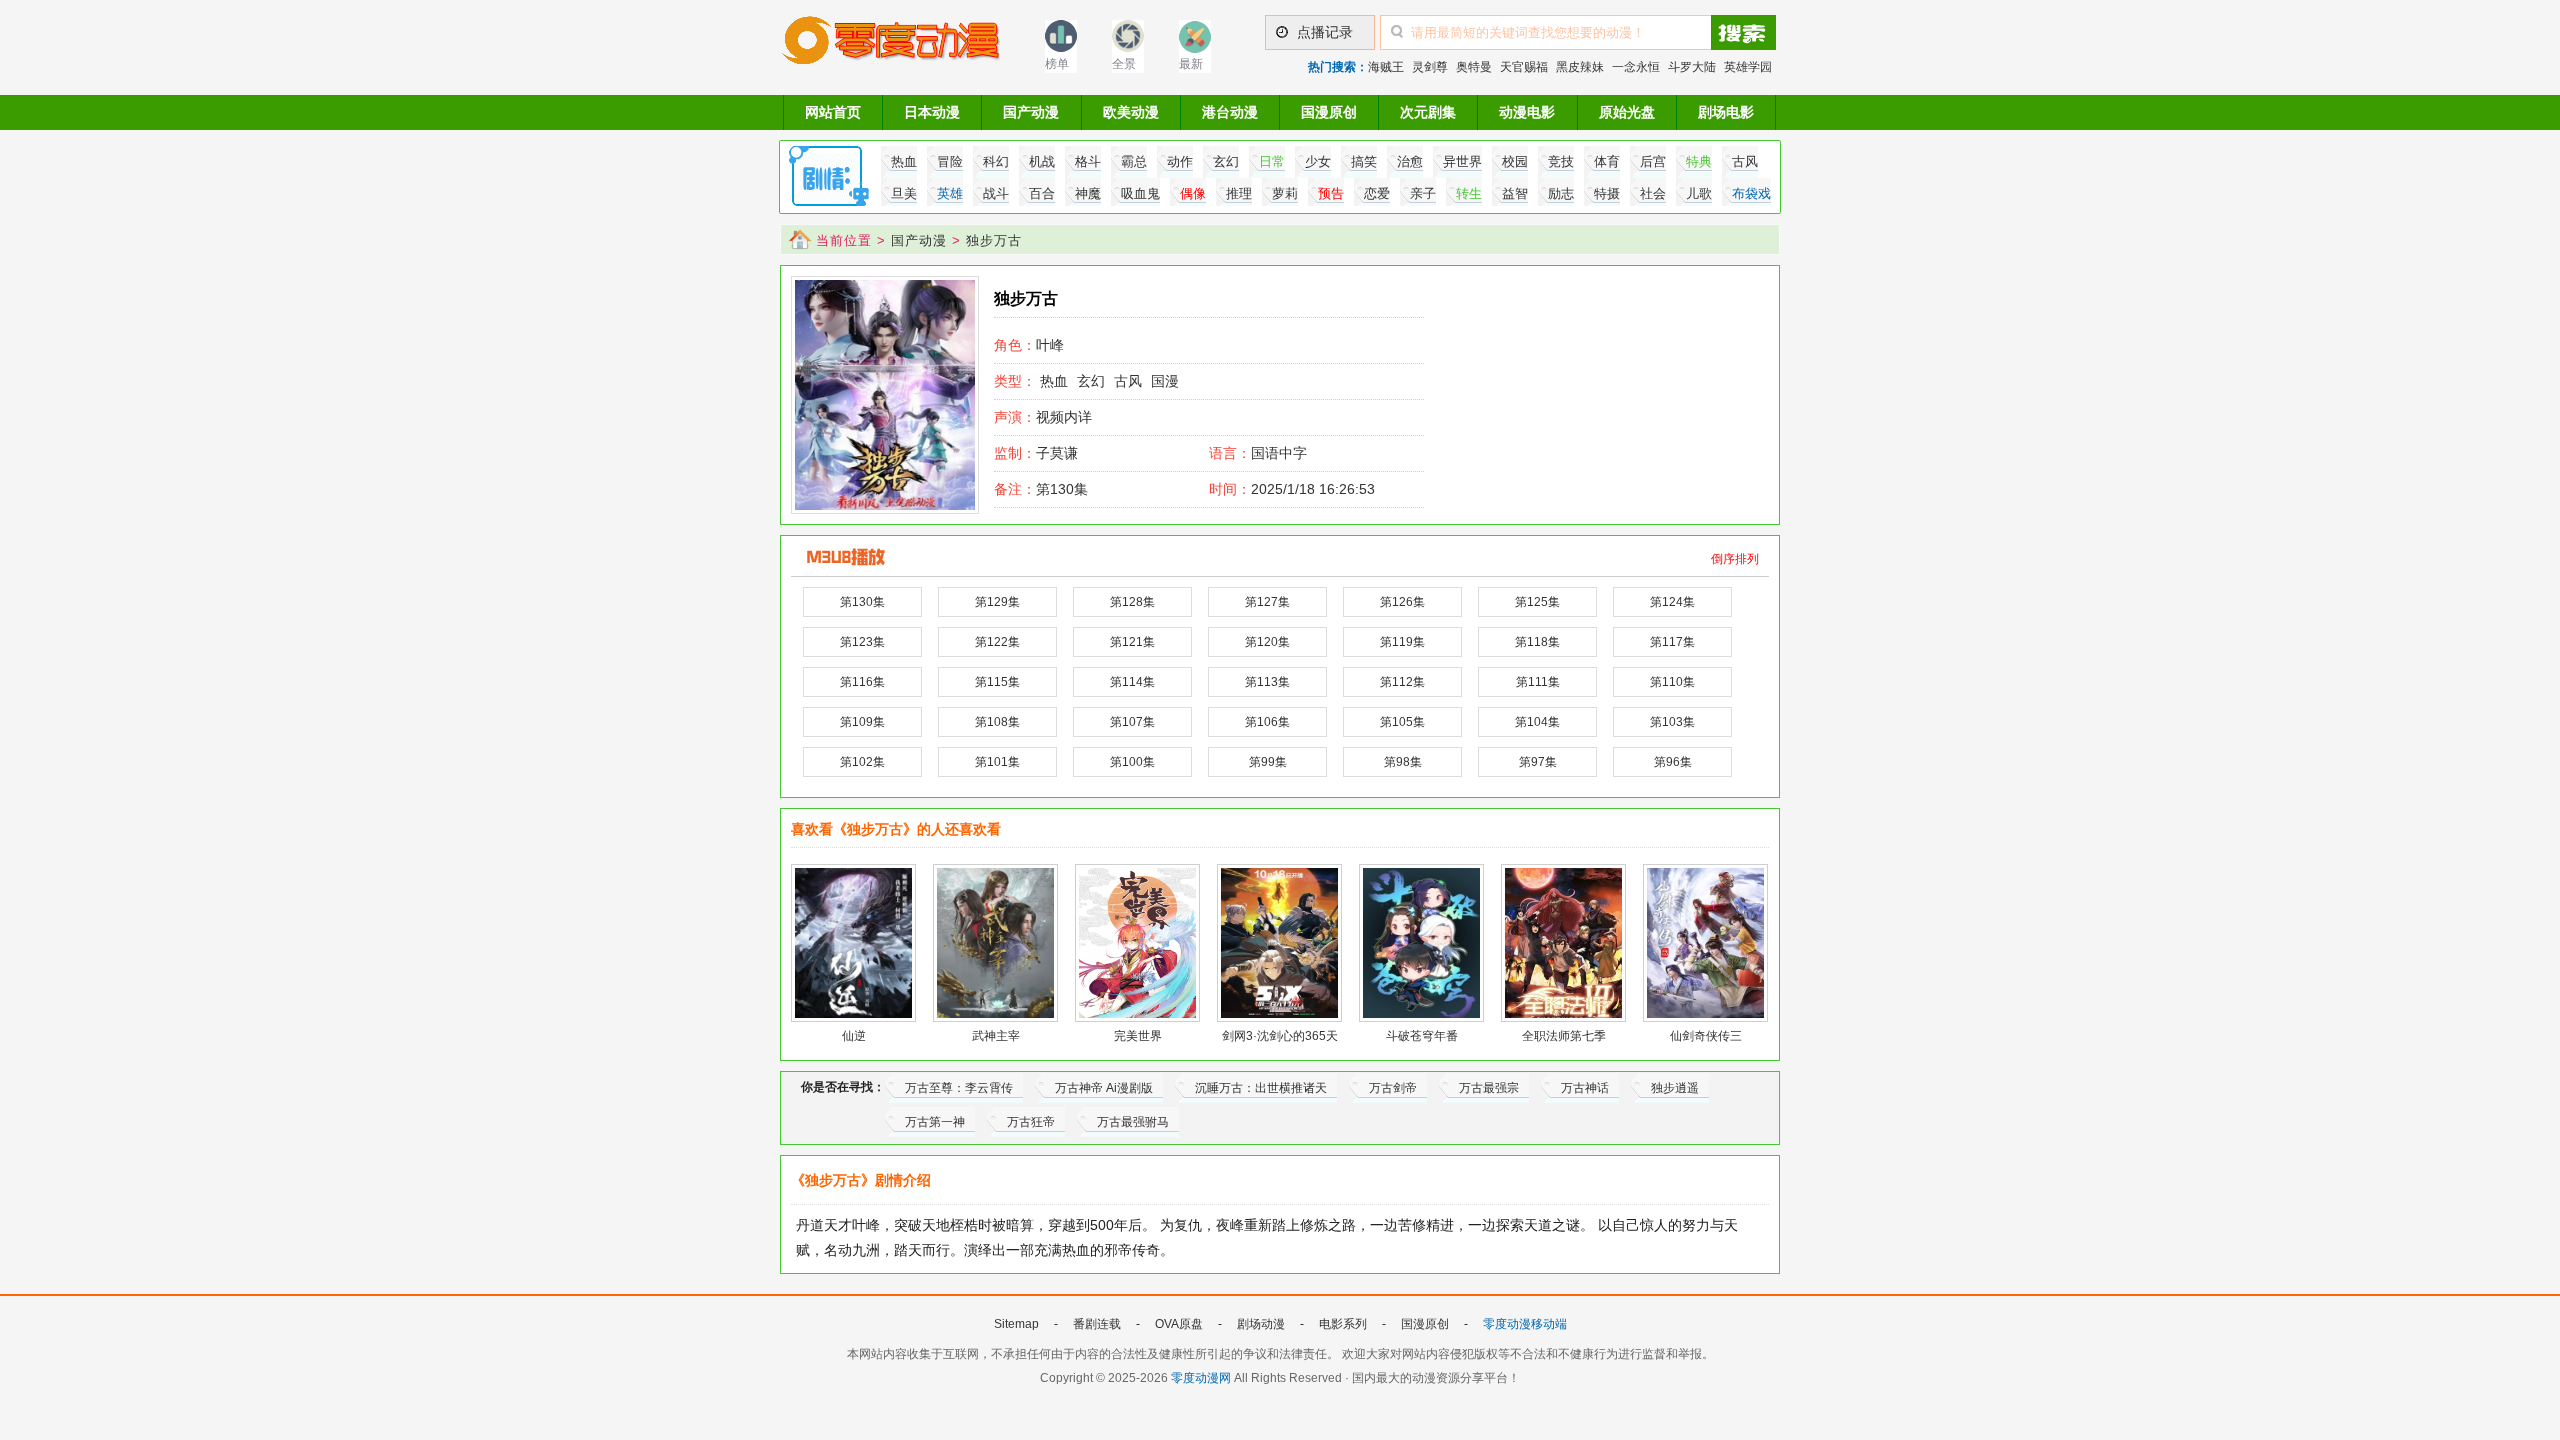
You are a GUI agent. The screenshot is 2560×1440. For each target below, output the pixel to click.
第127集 (1267, 602)
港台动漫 (1230, 112)
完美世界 (1138, 1036)
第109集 (862, 722)
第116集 (862, 682)
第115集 (997, 682)
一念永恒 (1636, 67)
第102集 (862, 762)
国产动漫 (1031, 112)
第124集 (1672, 602)
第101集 (997, 762)
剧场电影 (1726, 112)
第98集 (1403, 762)
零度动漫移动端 (1525, 1324)
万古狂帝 (1031, 1122)
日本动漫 (932, 112)
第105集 (1402, 722)
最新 (1191, 64)
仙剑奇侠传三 (1706, 1036)
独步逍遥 (1675, 1088)
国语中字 (1279, 453)
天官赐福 (1524, 67)
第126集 (1402, 602)
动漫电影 (1527, 112)
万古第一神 (935, 1122)
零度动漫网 (1201, 1378)
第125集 (1537, 602)
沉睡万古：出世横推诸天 (1261, 1088)
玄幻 (1091, 381)
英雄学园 (1748, 67)
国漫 (1165, 381)
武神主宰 (996, 1036)
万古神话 (1585, 1088)
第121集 (1132, 642)
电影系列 (1343, 1324)
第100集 (1132, 762)
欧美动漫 (1131, 112)
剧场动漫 (1261, 1324)
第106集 (1267, 722)
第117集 (1672, 642)
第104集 (1537, 722)
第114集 (1132, 682)
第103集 (1672, 722)
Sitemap (1016, 1324)
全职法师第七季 (1564, 1036)
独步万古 (994, 240)
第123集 (862, 642)
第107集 (1132, 722)
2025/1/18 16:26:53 (1292, 489)
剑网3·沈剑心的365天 (1280, 1036)
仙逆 (854, 1036)
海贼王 (1386, 67)
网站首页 (833, 112)
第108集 (997, 722)
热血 (1054, 381)
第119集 (1402, 642)
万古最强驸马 (1133, 1122)
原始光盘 (1627, 112)
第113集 (1267, 682)
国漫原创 (1329, 112)
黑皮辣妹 (1580, 67)
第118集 (1537, 642)
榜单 (1057, 64)
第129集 (997, 602)
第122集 (997, 642)
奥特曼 (1474, 67)
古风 (1128, 381)
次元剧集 (1428, 112)
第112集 (1402, 682)
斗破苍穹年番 (1422, 1036)
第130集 (1041, 489)
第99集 (1268, 762)
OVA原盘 (1179, 1324)
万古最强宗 (1489, 1088)
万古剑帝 (1393, 1088)
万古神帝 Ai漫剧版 (1104, 1088)
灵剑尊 (1430, 67)
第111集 (1538, 682)
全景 (1124, 64)
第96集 (1673, 762)
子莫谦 (1036, 453)
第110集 (1672, 682)
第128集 (1132, 602)
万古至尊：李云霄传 (959, 1088)
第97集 (1538, 762)
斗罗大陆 (1692, 67)
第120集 (1267, 642)
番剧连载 (1097, 1324)
